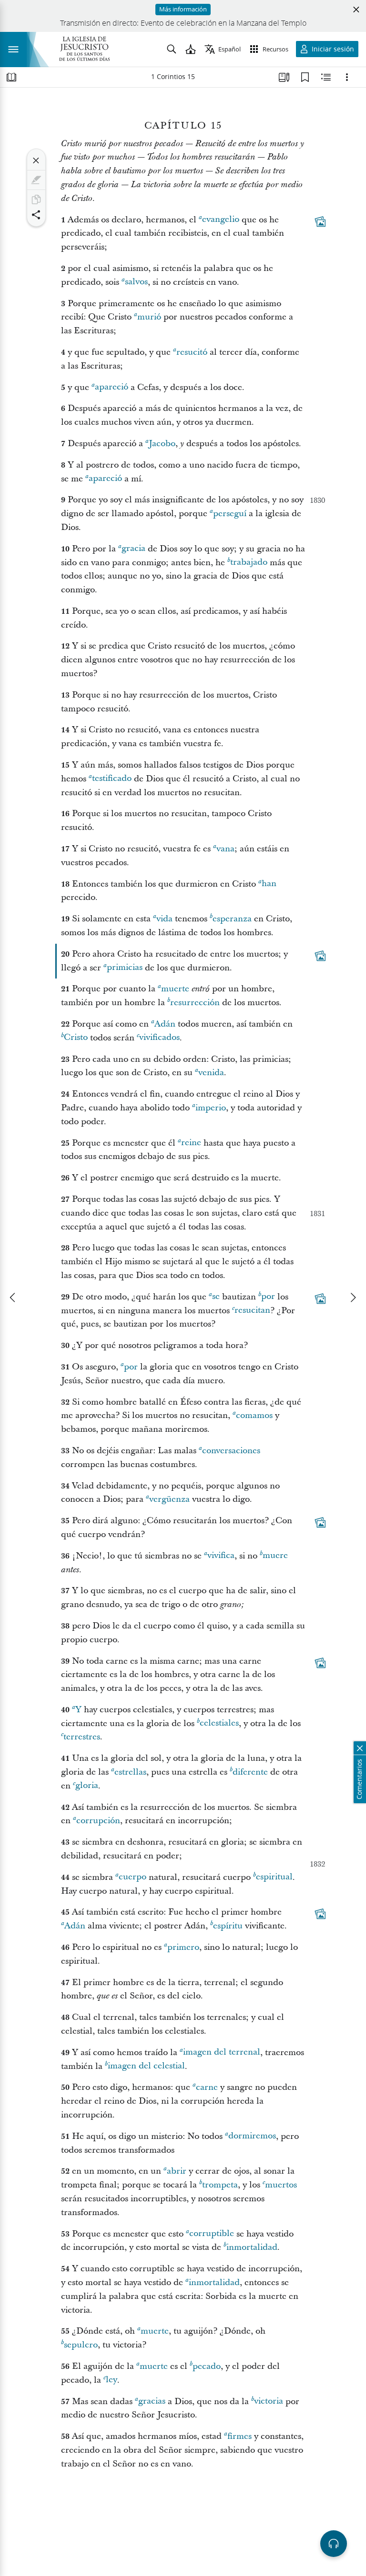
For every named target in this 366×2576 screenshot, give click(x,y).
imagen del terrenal (222, 2052)
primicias (125, 968)
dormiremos (252, 2136)
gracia (133, 549)
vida (164, 919)
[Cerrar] (36, 160)
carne (207, 2087)
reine (191, 1143)
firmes (239, 2436)
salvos (136, 282)
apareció (112, 387)
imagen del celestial (146, 2066)
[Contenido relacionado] (326, 77)
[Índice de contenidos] (11, 77)
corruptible (212, 2234)
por (268, 1297)
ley (112, 2380)
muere (275, 1556)
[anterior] (13, 1298)
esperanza (232, 919)
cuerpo (132, 1877)
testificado (112, 779)
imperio (211, 1108)
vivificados (159, 1038)
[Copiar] (36, 200)
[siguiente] (353, 1298)
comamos (254, 1415)
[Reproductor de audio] (334, 2544)
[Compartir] (36, 215)
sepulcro (81, 2345)
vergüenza (169, 1499)
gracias (152, 2401)
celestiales (219, 1723)
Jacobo (162, 444)
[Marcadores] (305, 77)
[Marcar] (36, 180)
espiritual (274, 1877)
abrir (177, 2171)
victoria (269, 2401)
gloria (87, 1786)
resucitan (252, 1311)
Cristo (76, 1038)
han (269, 884)
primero (183, 1947)
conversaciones (231, 1451)
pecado (207, 2366)
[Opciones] (347, 77)
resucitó (192, 352)
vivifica (221, 1556)
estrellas (130, 1772)
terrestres (82, 1737)
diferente (250, 1772)
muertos (281, 2185)
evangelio (221, 220)
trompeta (220, 2185)
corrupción (98, 1821)
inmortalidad (252, 2247)
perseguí (230, 514)
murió (149, 317)
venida (211, 1073)
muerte (175, 989)
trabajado (249, 563)
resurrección (195, 1003)
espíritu (228, 1926)
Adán (165, 1024)
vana (225, 849)
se (216, 1297)
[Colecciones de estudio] (284, 77)
